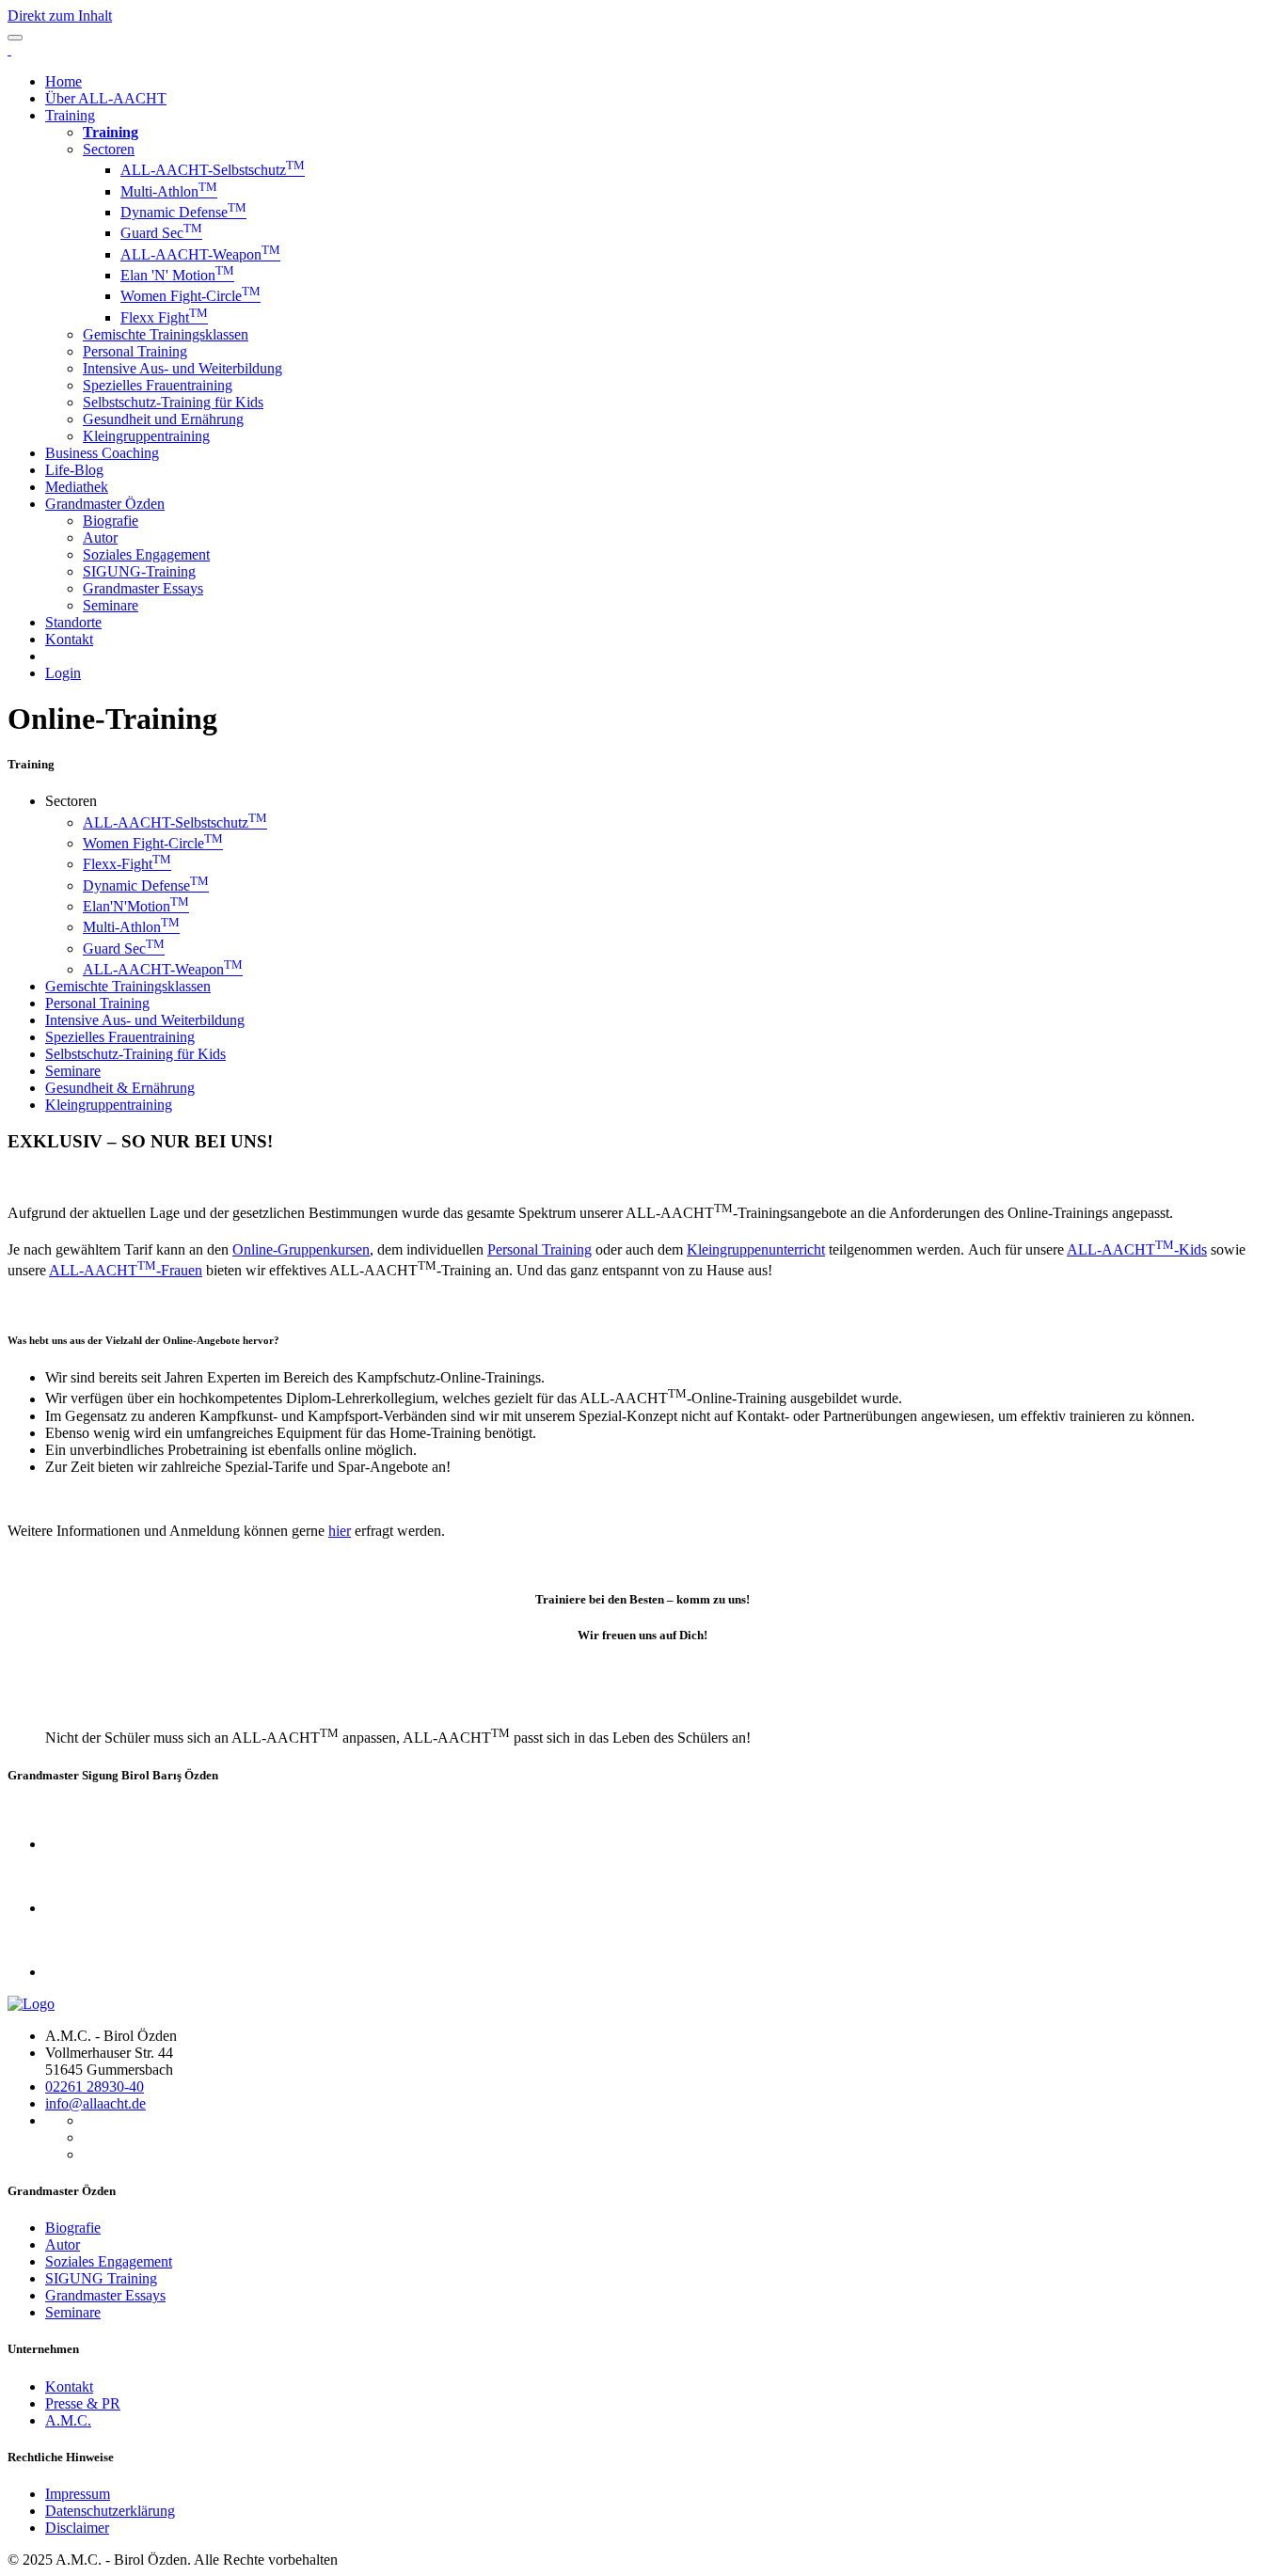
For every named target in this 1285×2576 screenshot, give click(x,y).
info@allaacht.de (95, 2103)
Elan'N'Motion (136, 906)
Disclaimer (77, 2528)
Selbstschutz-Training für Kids (173, 402)
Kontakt (69, 639)
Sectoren (109, 149)
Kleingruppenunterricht (756, 1249)
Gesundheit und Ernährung (163, 419)
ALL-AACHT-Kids (1137, 1249)
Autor (100, 537)
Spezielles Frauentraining (158, 385)
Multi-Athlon (169, 191)
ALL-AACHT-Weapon (200, 254)
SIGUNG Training (101, 2278)
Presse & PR (83, 2403)
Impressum (78, 2494)
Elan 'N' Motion (177, 275)
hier (340, 1531)
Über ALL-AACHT (106, 98)
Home (63, 81)
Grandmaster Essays (143, 588)
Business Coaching (102, 453)
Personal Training (135, 351)
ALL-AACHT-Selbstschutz (213, 170)
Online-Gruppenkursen (301, 1249)
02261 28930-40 (95, 2086)
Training (70, 115)
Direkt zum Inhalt (60, 16)
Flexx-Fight (127, 864)
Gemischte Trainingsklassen (166, 334)
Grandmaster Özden (105, 504)
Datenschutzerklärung (110, 2511)
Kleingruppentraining (146, 436)
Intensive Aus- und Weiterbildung (182, 368)
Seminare (111, 605)
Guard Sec (161, 233)
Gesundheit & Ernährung (120, 1088)
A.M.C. (68, 2420)
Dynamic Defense (183, 212)
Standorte (73, 622)
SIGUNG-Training (139, 571)
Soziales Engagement (146, 554)
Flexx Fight (164, 317)
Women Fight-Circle (190, 296)
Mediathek (77, 487)
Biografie (111, 521)
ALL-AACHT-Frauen (126, 1270)
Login (63, 673)
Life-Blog (74, 470)
